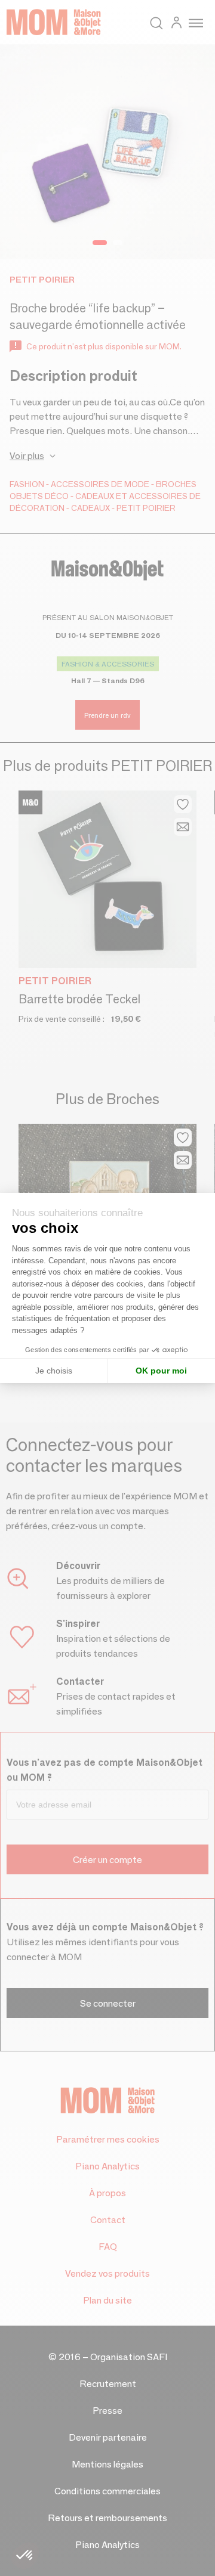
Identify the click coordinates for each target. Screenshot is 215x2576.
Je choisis (54, 1371)
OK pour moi (161, 1371)
